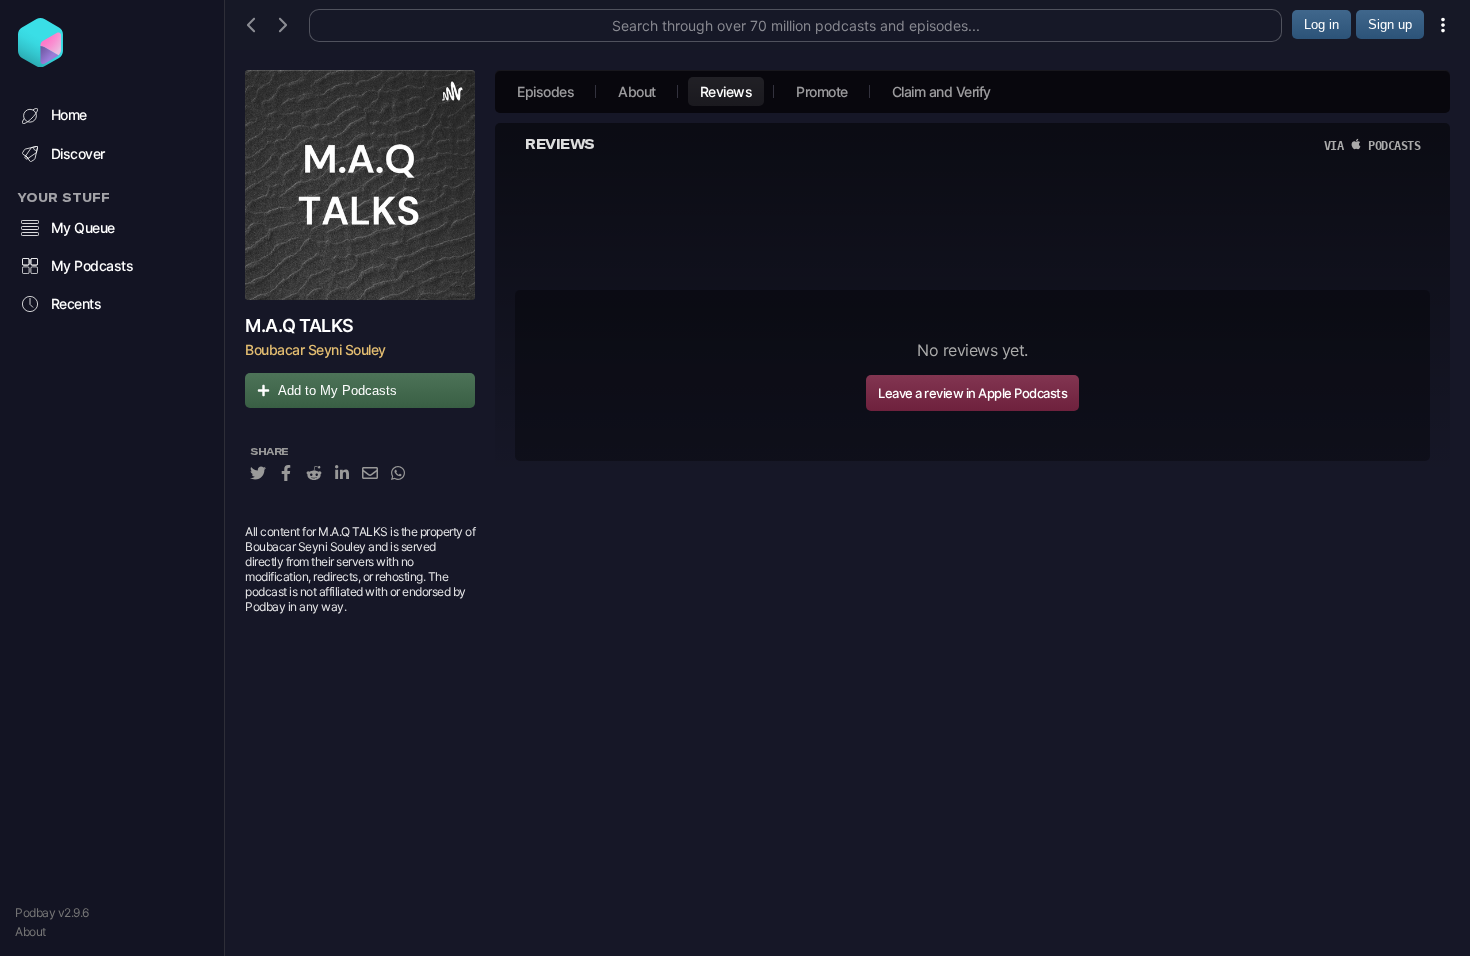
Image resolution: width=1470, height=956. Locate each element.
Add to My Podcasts (337, 390)
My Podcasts (92, 265)
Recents (76, 303)
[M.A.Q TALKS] (360, 185)
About (30, 931)
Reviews (726, 91)
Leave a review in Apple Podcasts (972, 393)
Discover (78, 153)
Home (69, 114)
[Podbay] (40, 61)
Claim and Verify (941, 91)
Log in (1321, 24)
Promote (822, 91)
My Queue (83, 227)
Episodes (545, 91)
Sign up (1390, 24)
